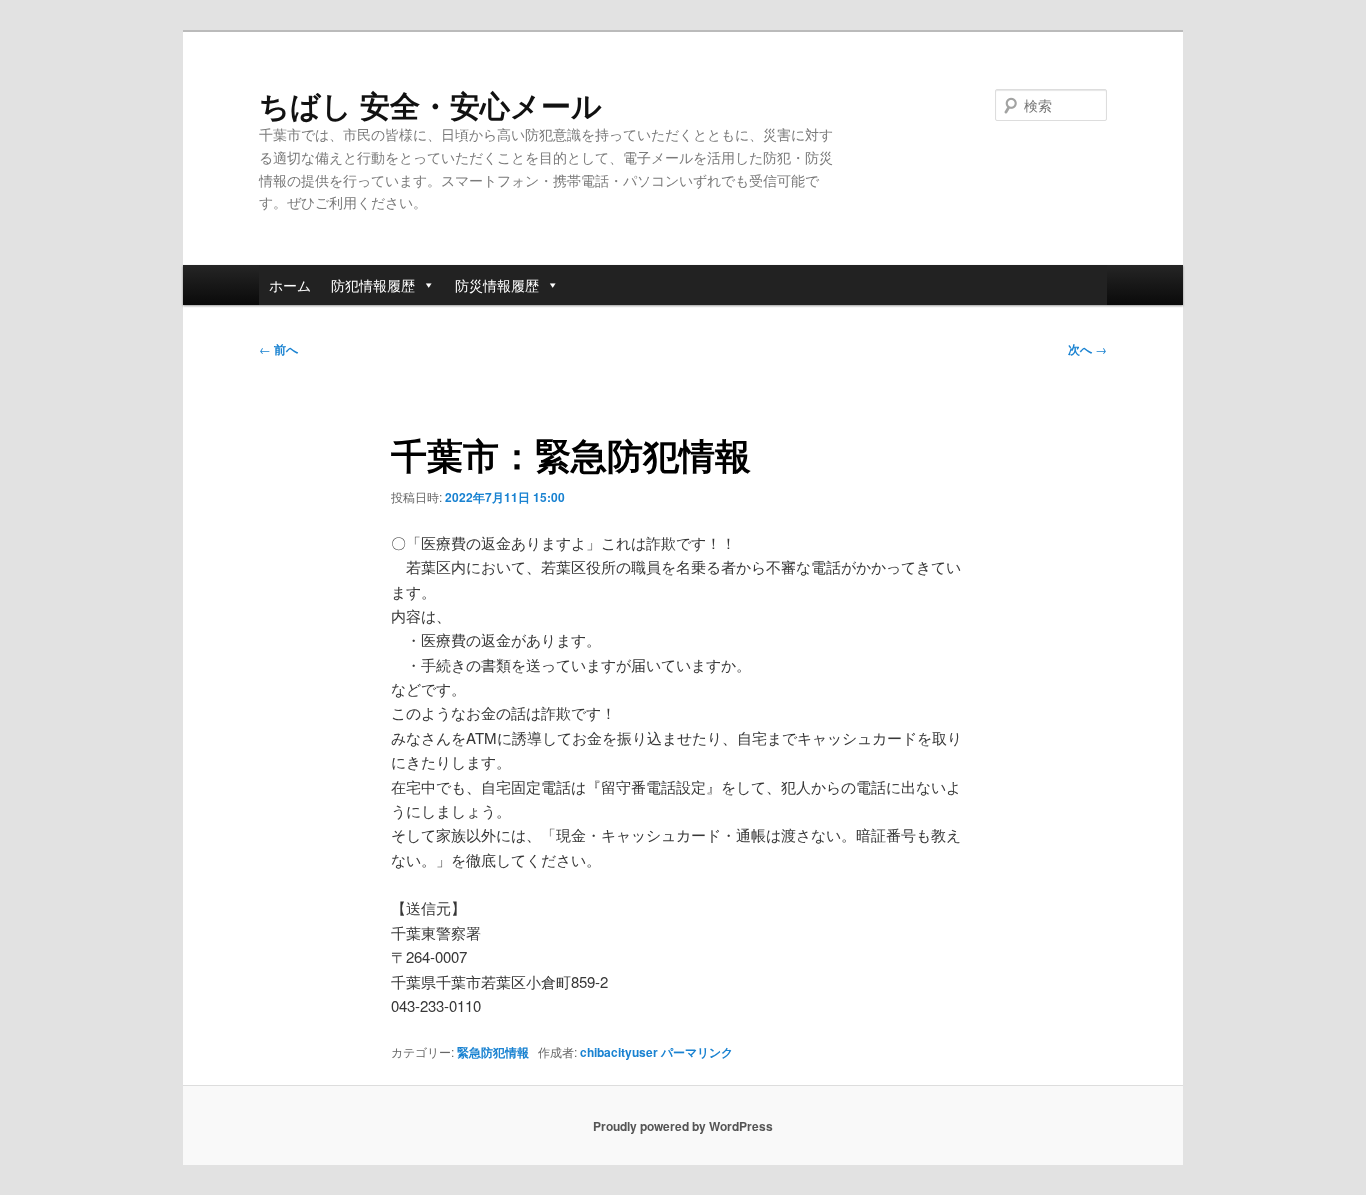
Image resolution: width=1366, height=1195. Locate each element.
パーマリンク (697, 1052)
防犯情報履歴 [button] (373, 285)
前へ (278, 349)
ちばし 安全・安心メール (430, 104)
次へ (1087, 349)
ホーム (290, 285)
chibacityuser (619, 1052)
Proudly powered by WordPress (683, 1126)
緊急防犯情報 (493, 1052)
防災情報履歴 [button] (497, 285)
